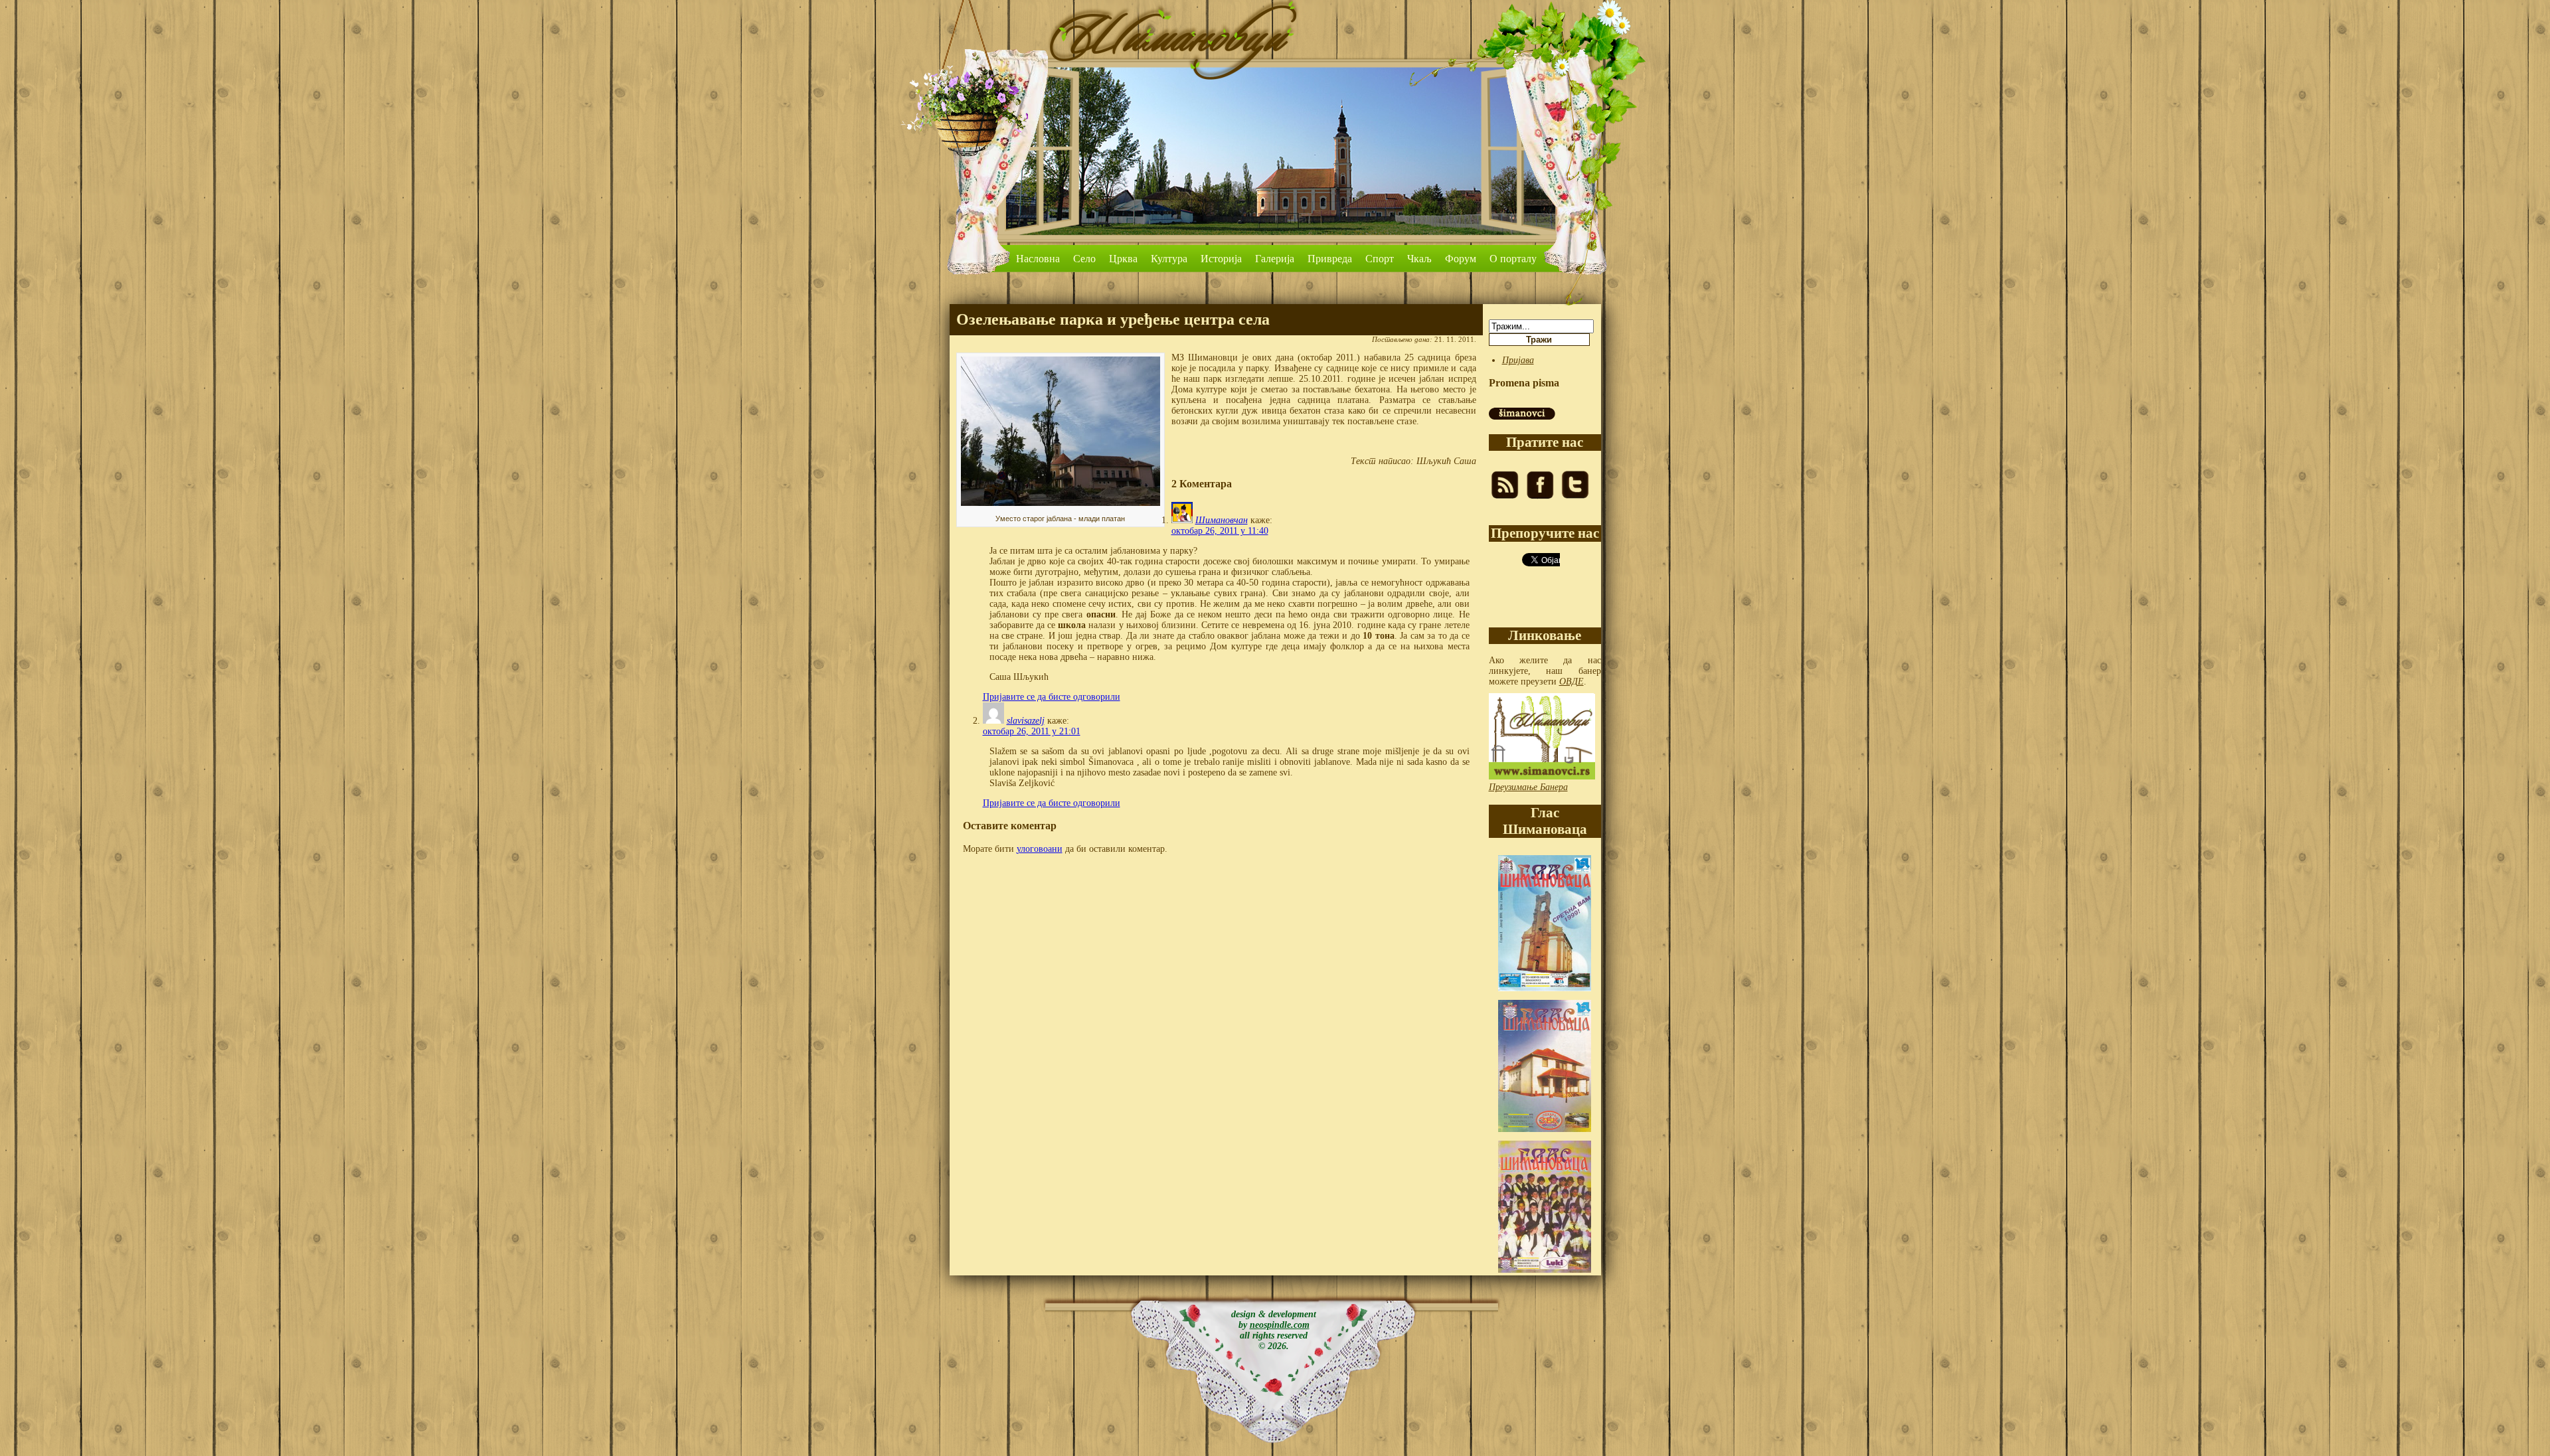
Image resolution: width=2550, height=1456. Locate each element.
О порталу (1513, 259)
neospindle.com (1280, 1325)
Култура (1169, 259)
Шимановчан (1222, 520)
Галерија (1275, 259)
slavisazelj (1026, 721)
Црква (1123, 259)
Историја (1221, 259)
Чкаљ (1419, 259)
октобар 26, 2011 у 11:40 (1220, 531)
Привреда (1330, 259)
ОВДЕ (1572, 682)
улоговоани (1040, 849)
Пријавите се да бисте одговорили (1052, 697)
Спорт (1380, 259)
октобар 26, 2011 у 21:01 (1032, 731)
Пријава (1518, 360)
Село (1084, 259)
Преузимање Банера (1528, 787)
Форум (1461, 259)
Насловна (1038, 259)
